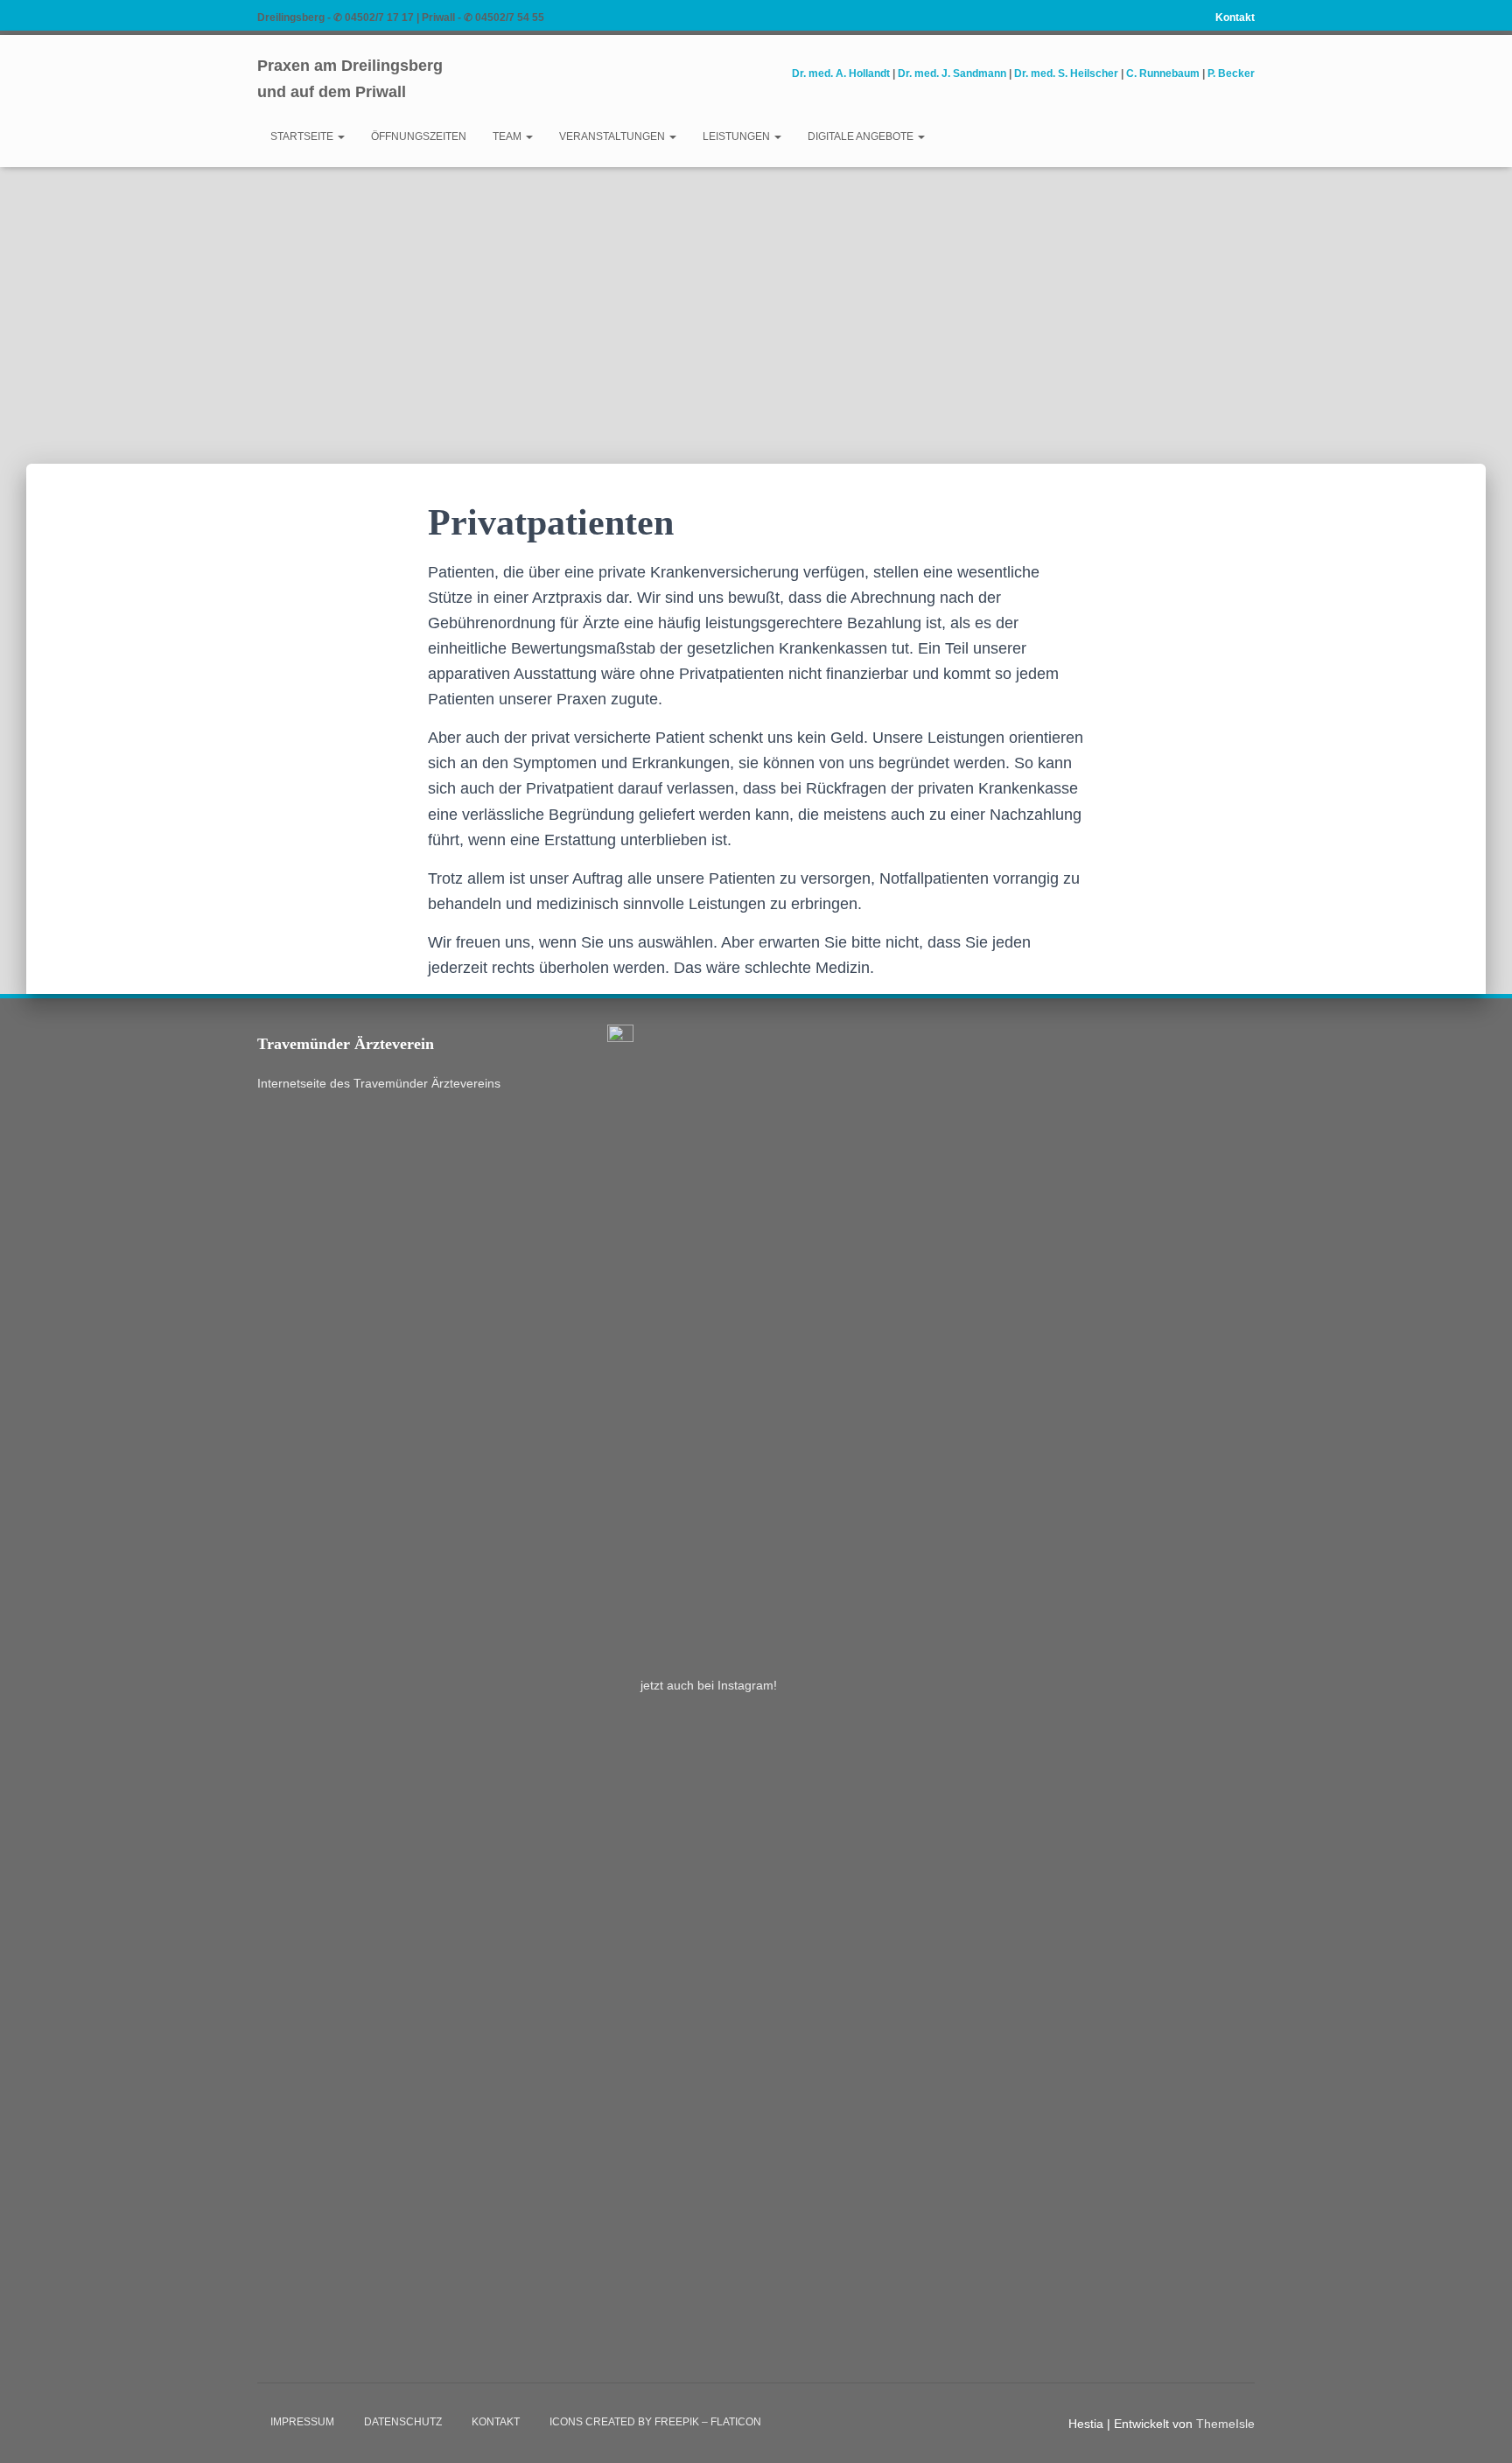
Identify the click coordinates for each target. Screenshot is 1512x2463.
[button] (340, 136)
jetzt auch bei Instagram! (709, 1685)
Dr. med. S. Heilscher (1066, 73)
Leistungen (738, 136)
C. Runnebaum (1163, 73)
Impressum (302, 2422)
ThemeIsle (1225, 2424)
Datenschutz (403, 2422)
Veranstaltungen (613, 136)
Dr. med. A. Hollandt (841, 73)
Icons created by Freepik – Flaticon (655, 2422)
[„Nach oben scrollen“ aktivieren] (1477, 2428)
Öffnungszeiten (419, 136)
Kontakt (1235, 17)
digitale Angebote (862, 136)
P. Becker (1231, 73)
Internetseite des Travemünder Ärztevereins (379, 1083)
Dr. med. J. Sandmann (952, 73)
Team (508, 136)
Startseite (303, 136)
